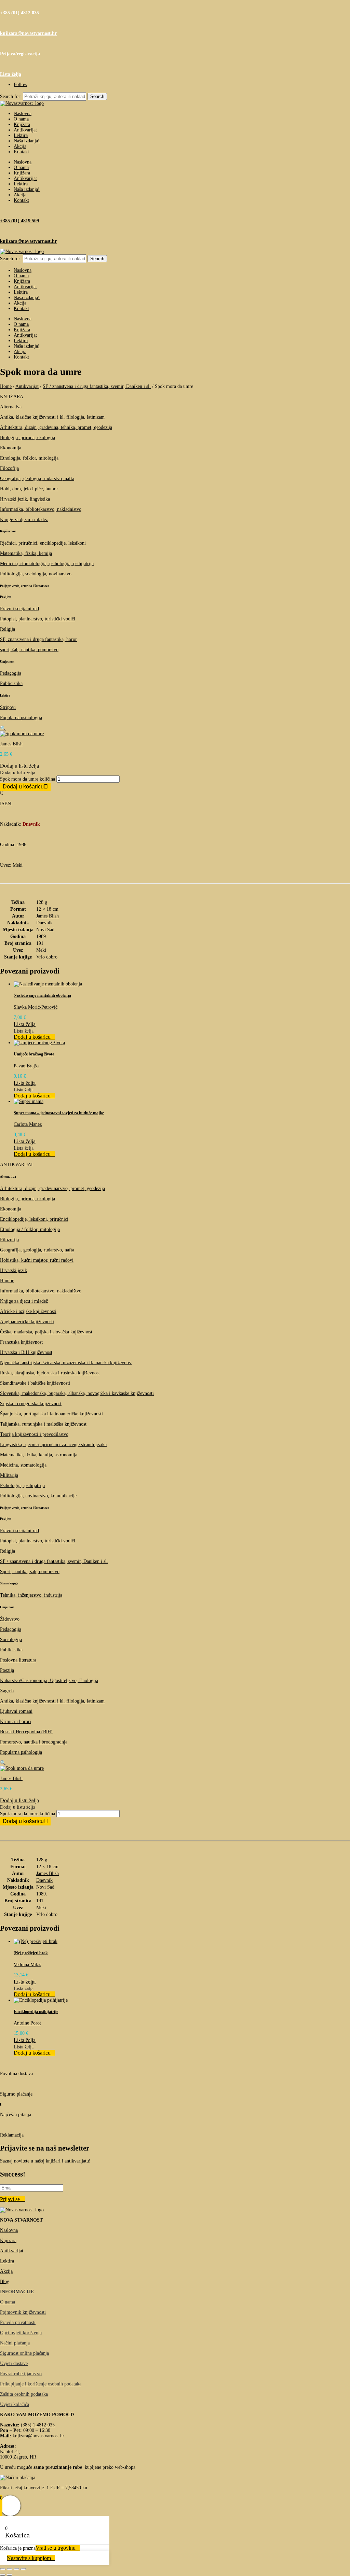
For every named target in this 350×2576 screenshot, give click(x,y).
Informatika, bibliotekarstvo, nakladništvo (41, 509)
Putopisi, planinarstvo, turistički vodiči (38, 619)
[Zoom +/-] (3, 2569)
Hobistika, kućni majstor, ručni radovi (37, 1260)
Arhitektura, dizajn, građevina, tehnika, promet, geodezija (56, 427)
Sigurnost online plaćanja (24, 2353)
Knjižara (22, 124)
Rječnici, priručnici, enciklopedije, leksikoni (43, 543)
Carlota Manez (28, 1124)
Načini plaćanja (15, 2343)
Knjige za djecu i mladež (24, 520)
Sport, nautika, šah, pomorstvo (30, 1572)
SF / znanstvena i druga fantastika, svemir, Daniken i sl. (97, 386)
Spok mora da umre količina (28, 779)
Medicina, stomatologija (23, 1465)
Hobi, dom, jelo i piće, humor (29, 489)
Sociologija (11, 1640)
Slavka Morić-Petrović (36, 1007)
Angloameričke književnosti (27, 1322)
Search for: (11, 96)
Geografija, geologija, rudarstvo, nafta (37, 479)
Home (6, 386)
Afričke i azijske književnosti (28, 1311)
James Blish (11, 744)
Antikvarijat (25, 130)
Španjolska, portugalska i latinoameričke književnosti (51, 1414)
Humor (7, 1281)
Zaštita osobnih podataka (24, 2394)
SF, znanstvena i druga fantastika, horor (38, 639)
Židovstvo (10, 1619)
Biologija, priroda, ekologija (28, 438)
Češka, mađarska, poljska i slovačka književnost (46, 1332)
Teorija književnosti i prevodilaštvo (34, 1434)
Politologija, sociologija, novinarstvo (36, 574)
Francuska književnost (21, 1342)
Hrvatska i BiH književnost (26, 1352)
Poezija (7, 1670)
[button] (3, 728)
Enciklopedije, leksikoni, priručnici (34, 1219)
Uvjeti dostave (14, 2363)
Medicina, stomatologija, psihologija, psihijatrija (47, 564)
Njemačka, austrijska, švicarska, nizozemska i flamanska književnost (66, 1363)
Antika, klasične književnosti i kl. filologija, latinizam (52, 417)
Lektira (21, 135)
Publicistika (11, 683)
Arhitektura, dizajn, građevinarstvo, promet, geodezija (52, 1188)
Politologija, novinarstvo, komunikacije (38, 1496)
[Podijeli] (16, 2569)
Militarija (9, 1475)
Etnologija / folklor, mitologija (30, 1229)
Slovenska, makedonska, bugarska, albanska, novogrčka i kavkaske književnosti (77, 1393)
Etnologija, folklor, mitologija (29, 458)
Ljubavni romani (16, 1711)
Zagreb (7, 1691)
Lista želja (11, 74)
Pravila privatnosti (18, 2322)
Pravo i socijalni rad (19, 609)
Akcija (20, 146)
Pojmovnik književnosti (23, 2312)
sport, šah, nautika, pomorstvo (29, 650)
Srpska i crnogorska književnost (31, 1404)
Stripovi (8, 707)
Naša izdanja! (27, 141)
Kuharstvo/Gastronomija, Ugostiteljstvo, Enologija (49, 1681)
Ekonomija (11, 448)
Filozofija (9, 468)
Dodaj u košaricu (23, 787)
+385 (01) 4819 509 (19, 221)
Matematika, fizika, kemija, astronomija (39, 1455)
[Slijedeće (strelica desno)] (10, 2575)
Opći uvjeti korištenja (21, 2333)
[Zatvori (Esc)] (23, 2569)
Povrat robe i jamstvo (21, 2374)
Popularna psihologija (21, 718)
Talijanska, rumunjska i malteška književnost (43, 1424)
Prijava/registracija (20, 54)
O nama (21, 119)
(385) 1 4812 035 (37, 2425)
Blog (5, 2281)
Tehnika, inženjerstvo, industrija (31, 1595)
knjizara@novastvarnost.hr (28, 33)
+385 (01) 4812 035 (19, 13)
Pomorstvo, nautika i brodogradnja (34, 1742)
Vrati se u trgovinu (56, 2548)
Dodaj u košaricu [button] (32, 1037)
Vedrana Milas (27, 1965)
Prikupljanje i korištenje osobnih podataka (41, 2384)
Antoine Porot (27, 2023)
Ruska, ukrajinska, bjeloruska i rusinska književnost (50, 1373)
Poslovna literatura (18, 1660)
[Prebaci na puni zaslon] (10, 2569)
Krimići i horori (16, 1721)
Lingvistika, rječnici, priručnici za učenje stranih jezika (53, 1445)
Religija (8, 629)
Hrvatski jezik (14, 1270)
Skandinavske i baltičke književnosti (35, 1383)
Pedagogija (11, 673)
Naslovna (23, 114)
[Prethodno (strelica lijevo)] (3, 2575)
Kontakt (21, 152)
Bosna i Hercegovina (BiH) (26, 1732)
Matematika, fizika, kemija (26, 553)
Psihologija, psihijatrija (22, 1486)
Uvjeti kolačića (15, 2404)
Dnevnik (44, 923)
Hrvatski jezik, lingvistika (25, 499)
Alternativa (11, 407)
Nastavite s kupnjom (29, 2558)
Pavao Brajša (26, 1066)
